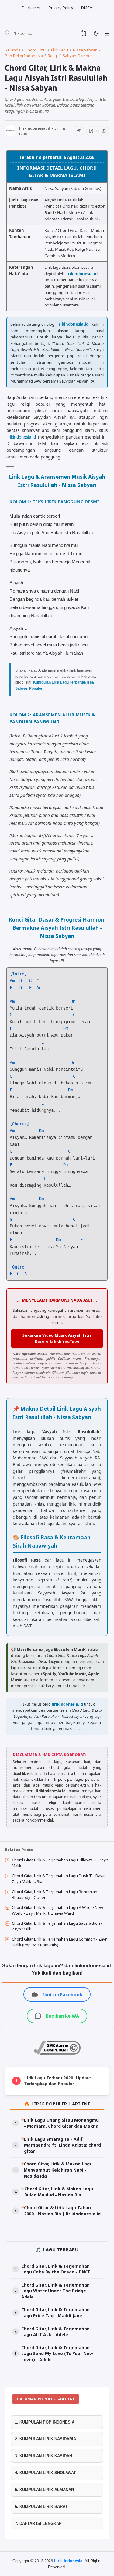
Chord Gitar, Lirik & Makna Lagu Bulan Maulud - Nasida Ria (59, 2192)
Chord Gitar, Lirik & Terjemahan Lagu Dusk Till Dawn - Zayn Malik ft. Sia (60, 1879)
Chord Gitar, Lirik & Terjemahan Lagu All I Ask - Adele (55, 2332)
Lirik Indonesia (68, 2561)
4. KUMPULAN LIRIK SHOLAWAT (45, 2473)
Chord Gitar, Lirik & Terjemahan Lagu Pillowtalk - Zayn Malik (60, 1863)
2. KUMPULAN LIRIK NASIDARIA (45, 2439)
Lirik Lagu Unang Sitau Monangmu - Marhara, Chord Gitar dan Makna (61, 2123)
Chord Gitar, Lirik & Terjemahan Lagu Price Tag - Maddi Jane (55, 2313)
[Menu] (107, 33)
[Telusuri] (7, 33)
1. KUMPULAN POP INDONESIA (45, 2422)
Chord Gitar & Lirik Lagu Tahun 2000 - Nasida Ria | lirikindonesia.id (62, 2211)
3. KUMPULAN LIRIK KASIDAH (43, 2456)
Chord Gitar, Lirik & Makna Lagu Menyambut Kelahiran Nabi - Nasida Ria (58, 2170)
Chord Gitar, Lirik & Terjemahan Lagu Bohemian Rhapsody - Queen (55, 1895)
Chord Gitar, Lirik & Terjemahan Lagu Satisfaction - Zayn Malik (57, 1926)
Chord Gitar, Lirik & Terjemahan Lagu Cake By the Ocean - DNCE (56, 2269)
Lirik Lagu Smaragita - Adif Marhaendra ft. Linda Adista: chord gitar (62, 2145)
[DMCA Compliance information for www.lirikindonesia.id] (57, 2053)
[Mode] (96, 34)
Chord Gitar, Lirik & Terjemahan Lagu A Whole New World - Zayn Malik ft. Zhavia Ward (57, 1910)
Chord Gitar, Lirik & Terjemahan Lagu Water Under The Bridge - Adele (55, 2291)
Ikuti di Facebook (62, 1994)
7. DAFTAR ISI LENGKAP (38, 2523)
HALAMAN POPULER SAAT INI (46, 2399)
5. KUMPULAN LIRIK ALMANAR (44, 2490)
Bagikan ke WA (62, 2016)
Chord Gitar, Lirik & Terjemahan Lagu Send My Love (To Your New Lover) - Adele (57, 2354)
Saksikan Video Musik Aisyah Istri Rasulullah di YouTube (57, 1338)
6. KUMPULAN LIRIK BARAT (41, 2506)
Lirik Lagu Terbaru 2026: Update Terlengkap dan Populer (58, 2081)
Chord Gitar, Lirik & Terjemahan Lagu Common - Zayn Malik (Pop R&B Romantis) (60, 1942)
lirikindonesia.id (81, 274)
